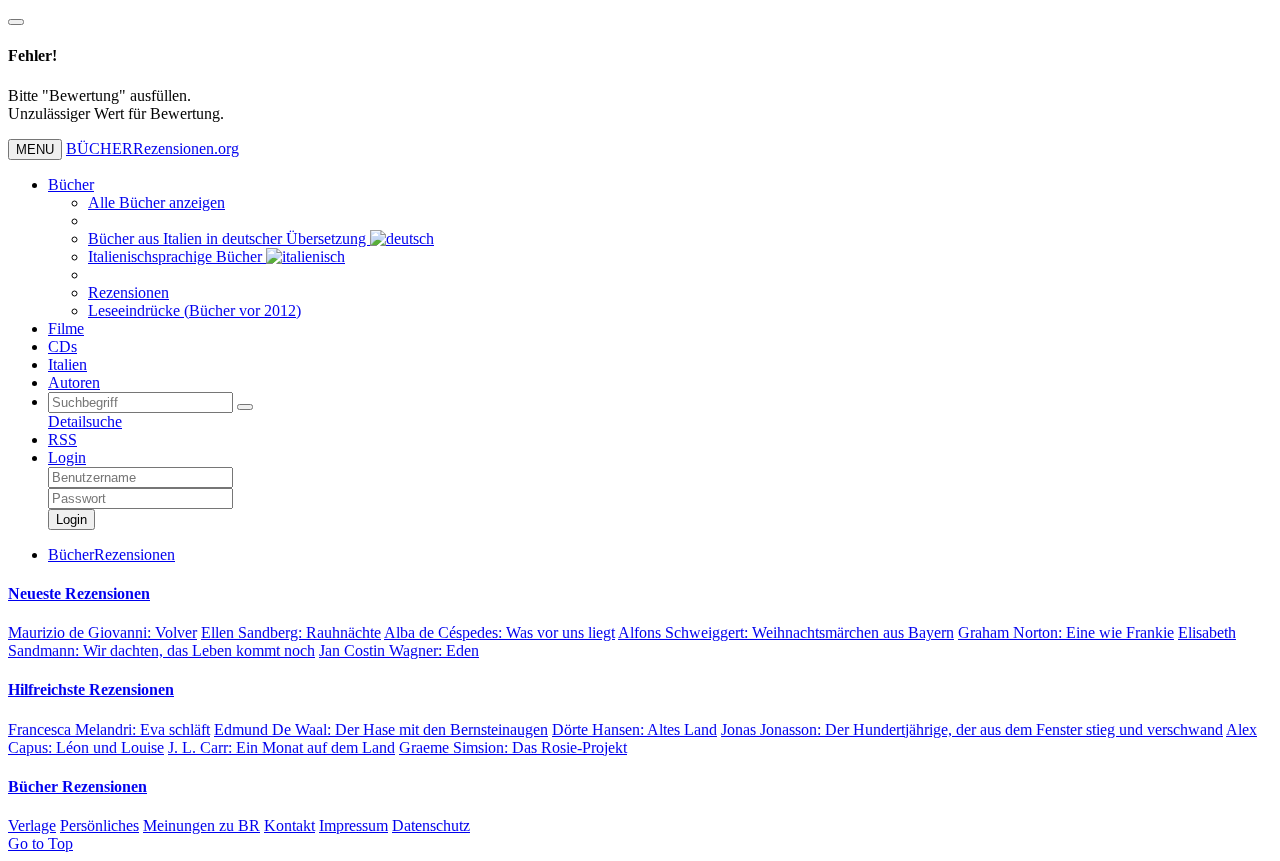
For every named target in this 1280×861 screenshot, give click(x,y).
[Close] (16, 22)
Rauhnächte (291, 632)
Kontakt (289, 825)
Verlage (32, 825)
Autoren (74, 382)
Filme (66, 328)
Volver (102, 632)
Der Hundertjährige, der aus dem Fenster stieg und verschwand (972, 729)
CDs (62, 346)
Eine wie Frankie (1066, 632)
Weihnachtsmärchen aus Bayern (786, 632)
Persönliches (99, 825)
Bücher (71, 184)
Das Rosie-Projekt (513, 747)
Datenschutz (431, 825)
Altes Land (634, 729)
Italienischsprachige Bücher (177, 256)
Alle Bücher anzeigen (156, 202)
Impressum (353, 825)
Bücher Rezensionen (77, 786)
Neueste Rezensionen (79, 593)
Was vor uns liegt (499, 632)
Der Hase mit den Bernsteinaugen (381, 729)
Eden (399, 650)
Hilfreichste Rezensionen (91, 689)
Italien (67, 364)
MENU (35, 149)
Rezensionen (128, 292)
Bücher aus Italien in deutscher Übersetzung (229, 238)
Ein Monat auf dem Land (281, 747)
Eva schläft (109, 729)
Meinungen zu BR (201, 825)
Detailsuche (85, 421)
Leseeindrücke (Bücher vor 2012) (194, 310)
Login (67, 457)
